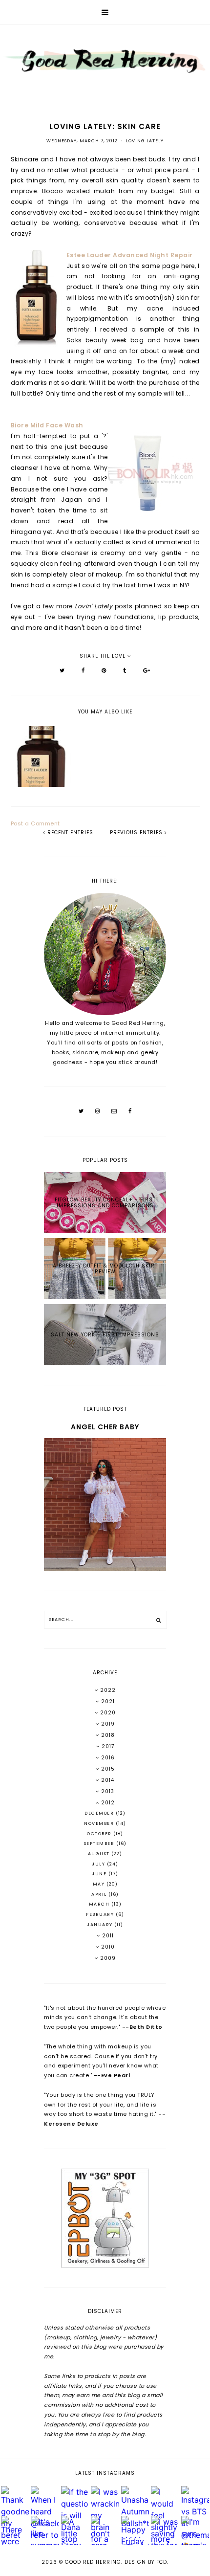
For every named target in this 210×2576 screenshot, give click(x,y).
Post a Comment (35, 823)
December (100, 1813)
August (100, 1854)
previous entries (137, 833)
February (101, 1914)
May (100, 1884)
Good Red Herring (93, 2562)
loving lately (145, 141)
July (99, 1864)
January (101, 1925)
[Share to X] (62, 670)
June (100, 1874)
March (100, 1904)
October (100, 1834)
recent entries (69, 833)
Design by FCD (146, 2562)
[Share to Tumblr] (125, 670)
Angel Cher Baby (105, 1427)
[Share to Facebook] (83, 670)
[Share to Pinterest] (104, 670)
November (100, 1823)
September (100, 1843)
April (100, 1894)
